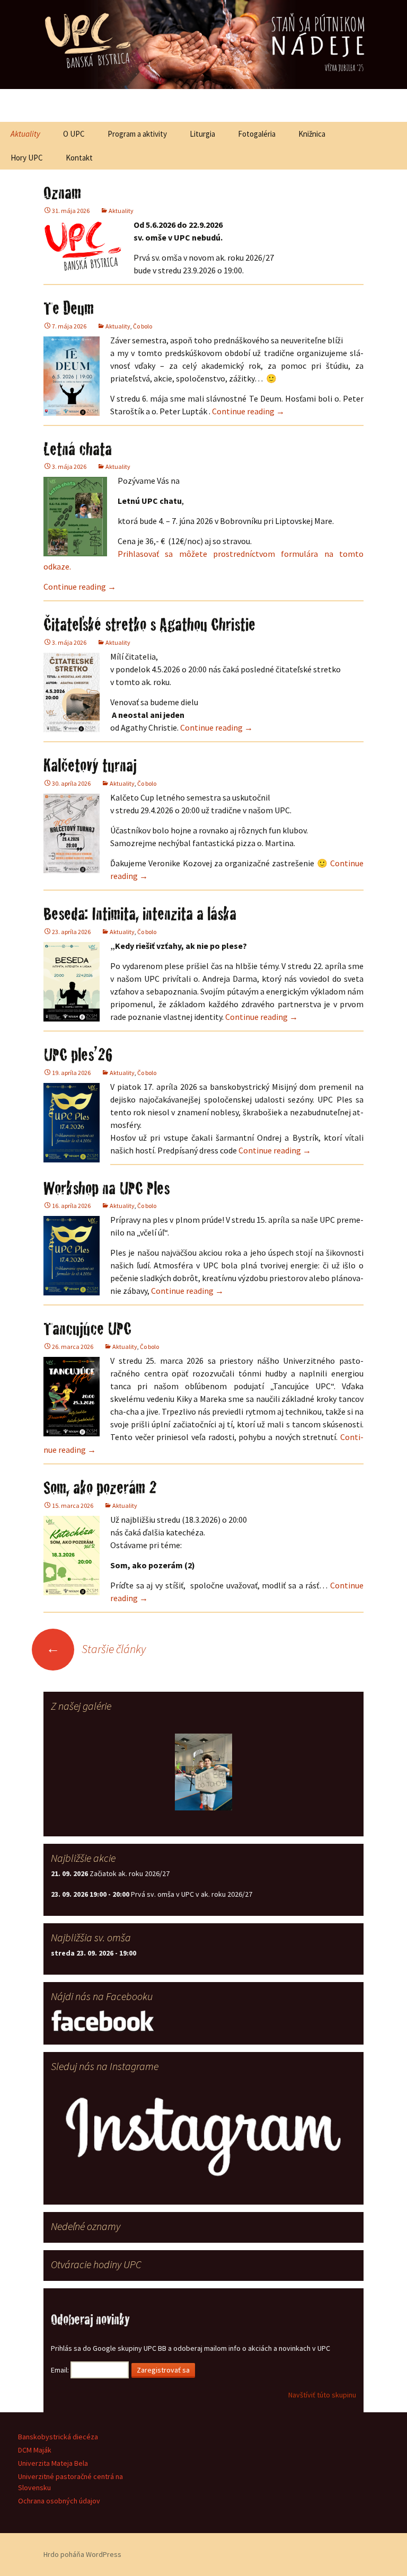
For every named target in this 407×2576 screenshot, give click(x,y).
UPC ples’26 (78, 1054)
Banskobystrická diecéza (58, 2437)
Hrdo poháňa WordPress (82, 2554)
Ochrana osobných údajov (59, 2501)
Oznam (62, 192)
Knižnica (312, 134)
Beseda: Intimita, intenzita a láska (140, 913)
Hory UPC (27, 158)
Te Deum (69, 308)
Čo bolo (143, 326)
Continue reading (248, 411)
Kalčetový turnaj (90, 765)
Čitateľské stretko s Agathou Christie (149, 624)
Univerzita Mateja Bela (53, 2463)
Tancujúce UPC (87, 1328)
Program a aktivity (137, 134)
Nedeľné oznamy (86, 2226)
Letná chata (78, 449)
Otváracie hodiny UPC (96, 2264)
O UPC (74, 134)
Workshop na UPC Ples (107, 1188)
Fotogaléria (257, 134)
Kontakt (79, 158)
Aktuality (25, 134)
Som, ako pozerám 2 (100, 1487)
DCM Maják (35, 2450)
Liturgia (202, 134)
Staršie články (96, 1649)
